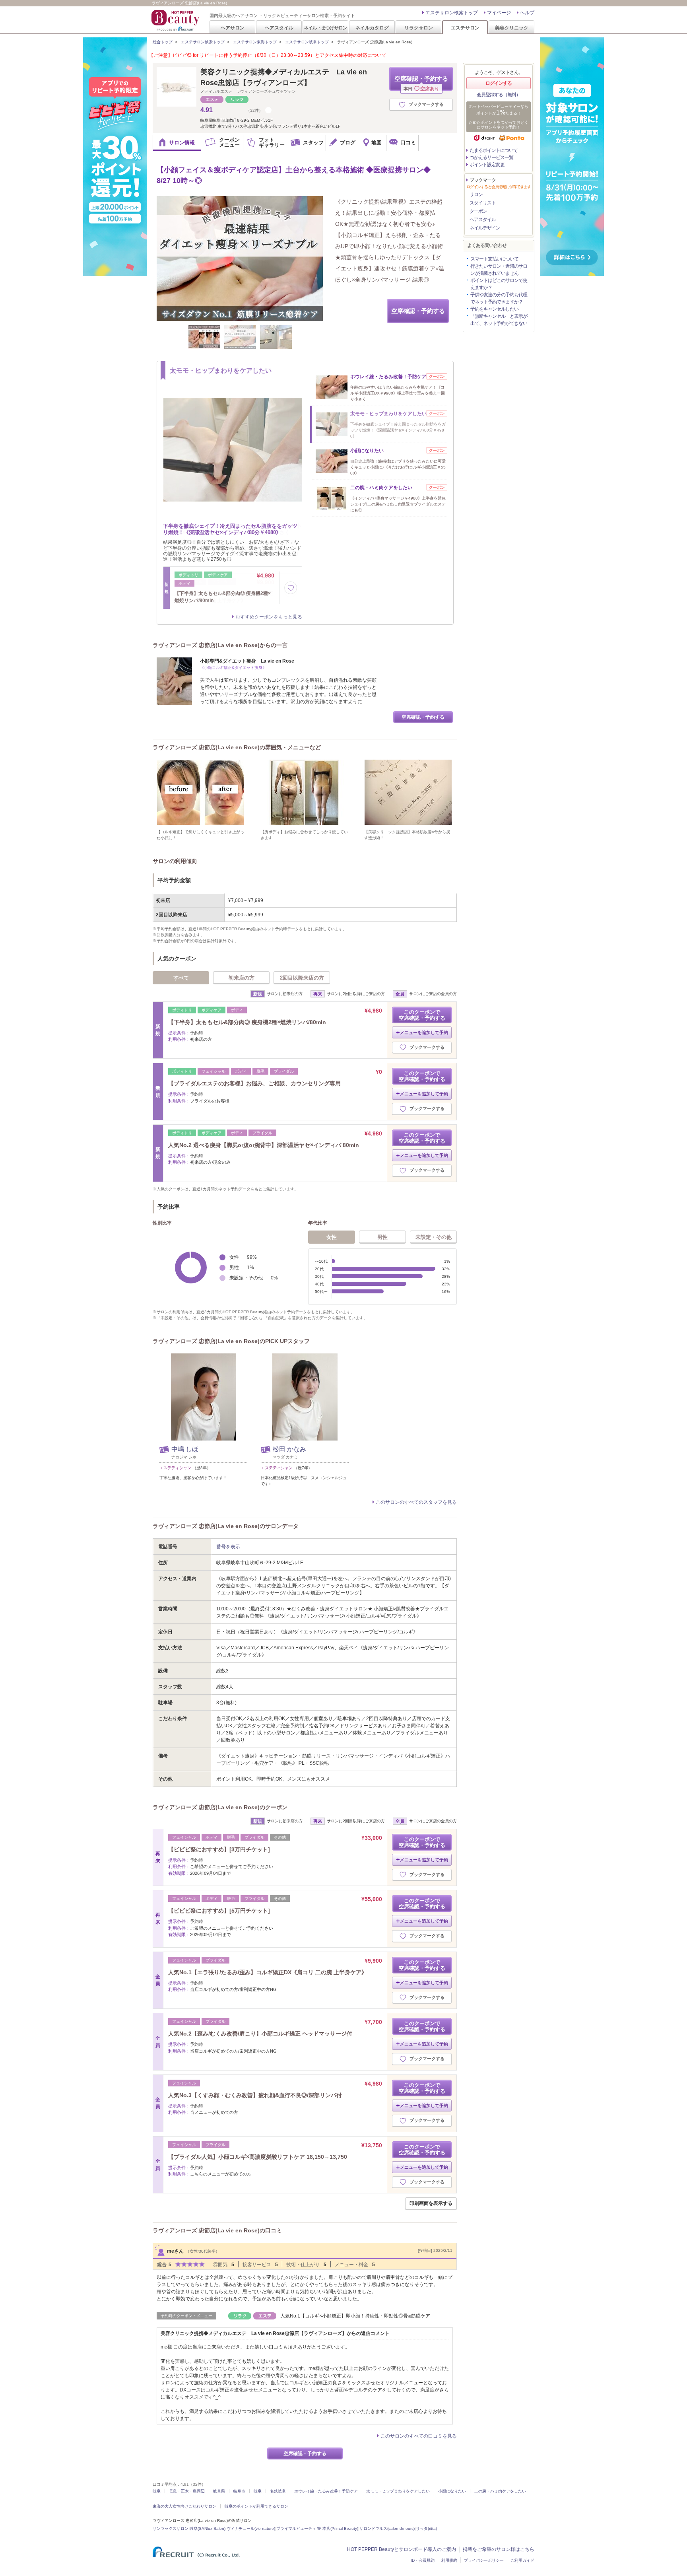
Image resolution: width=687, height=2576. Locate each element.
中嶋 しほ (185, 1449)
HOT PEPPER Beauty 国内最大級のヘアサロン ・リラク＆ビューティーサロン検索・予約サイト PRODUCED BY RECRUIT (176, 20)
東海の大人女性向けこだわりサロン (184, 2506)
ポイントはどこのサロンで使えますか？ (499, 284)
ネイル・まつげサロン (325, 28)
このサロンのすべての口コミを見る (419, 2436)
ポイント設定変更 (487, 165)
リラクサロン (419, 28)
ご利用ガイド (522, 2560)
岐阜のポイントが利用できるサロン (256, 2506)
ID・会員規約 (423, 2560)
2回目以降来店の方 (302, 978)
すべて (181, 978)
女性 (332, 1237)
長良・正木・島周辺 (187, 2491)
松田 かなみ (289, 1449)
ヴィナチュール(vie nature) (251, 2528)
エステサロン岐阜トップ (307, 42)
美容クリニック (512, 28)
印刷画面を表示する (431, 2203)
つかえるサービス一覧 (491, 157)
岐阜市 (239, 2491)
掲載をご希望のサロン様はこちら (499, 2549)
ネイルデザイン (485, 228)
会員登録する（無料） (499, 95)
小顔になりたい (452, 2491)
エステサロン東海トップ (255, 42)
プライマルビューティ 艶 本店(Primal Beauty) (317, 2528)
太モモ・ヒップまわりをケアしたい (398, 2491)
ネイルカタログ (372, 28)
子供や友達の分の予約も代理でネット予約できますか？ (499, 298)
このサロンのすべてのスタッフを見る (416, 1502)
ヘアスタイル (279, 28)
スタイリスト (483, 203)
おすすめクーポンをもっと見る (269, 617)
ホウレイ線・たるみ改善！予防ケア (326, 2491)
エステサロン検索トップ (452, 13)
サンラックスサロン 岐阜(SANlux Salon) (189, 2528)
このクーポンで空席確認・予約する (422, 1015)
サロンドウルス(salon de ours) (387, 2528)
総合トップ (163, 42)
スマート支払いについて (494, 259)
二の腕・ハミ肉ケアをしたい (500, 2491)
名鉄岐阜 (278, 2491)
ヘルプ (527, 13)
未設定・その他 (434, 1237)
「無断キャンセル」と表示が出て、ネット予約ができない (499, 320)
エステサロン (465, 28)
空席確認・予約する (421, 83)
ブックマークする (426, 104)
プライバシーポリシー (484, 2560)
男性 (382, 1237)
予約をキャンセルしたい (494, 309)
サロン (476, 194)
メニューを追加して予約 (424, 1032)
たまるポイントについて (494, 150)
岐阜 (157, 2491)
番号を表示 (228, 1547)
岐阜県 (219, 2491)
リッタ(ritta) (426, 2528)
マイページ (499, 13)
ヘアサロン (233, 28)
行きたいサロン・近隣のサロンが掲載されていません (499, 270)
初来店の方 (242, 978)
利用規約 (449, 2560)
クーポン (478, 211)
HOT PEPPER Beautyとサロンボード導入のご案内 (402, 2549)
